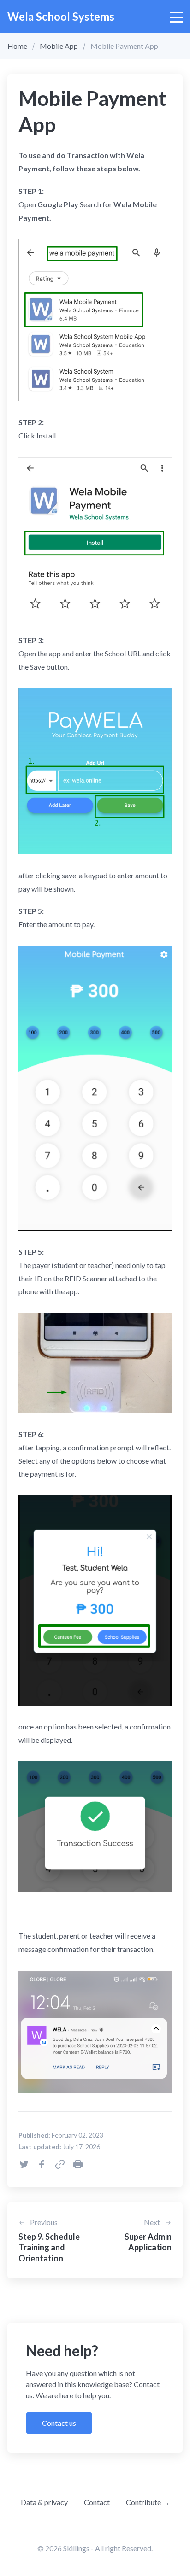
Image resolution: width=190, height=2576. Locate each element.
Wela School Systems (61, 16)
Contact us (59, 2423)
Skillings (76, 2548)
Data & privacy (44, 2502)
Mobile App (59, 46)
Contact (97, 2502)
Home (17, 46)
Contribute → (148, 2502)
